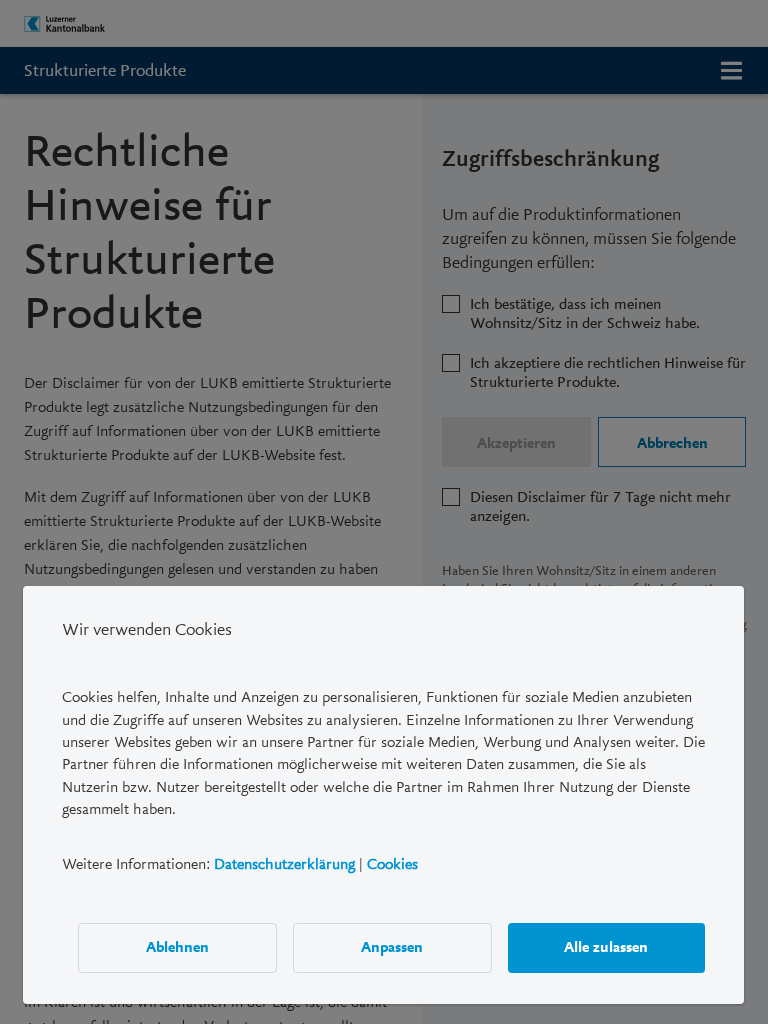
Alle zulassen (607, 947)
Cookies (392, 863)
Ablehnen (177, 947)
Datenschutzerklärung (284, 863)
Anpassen (393, 947)
